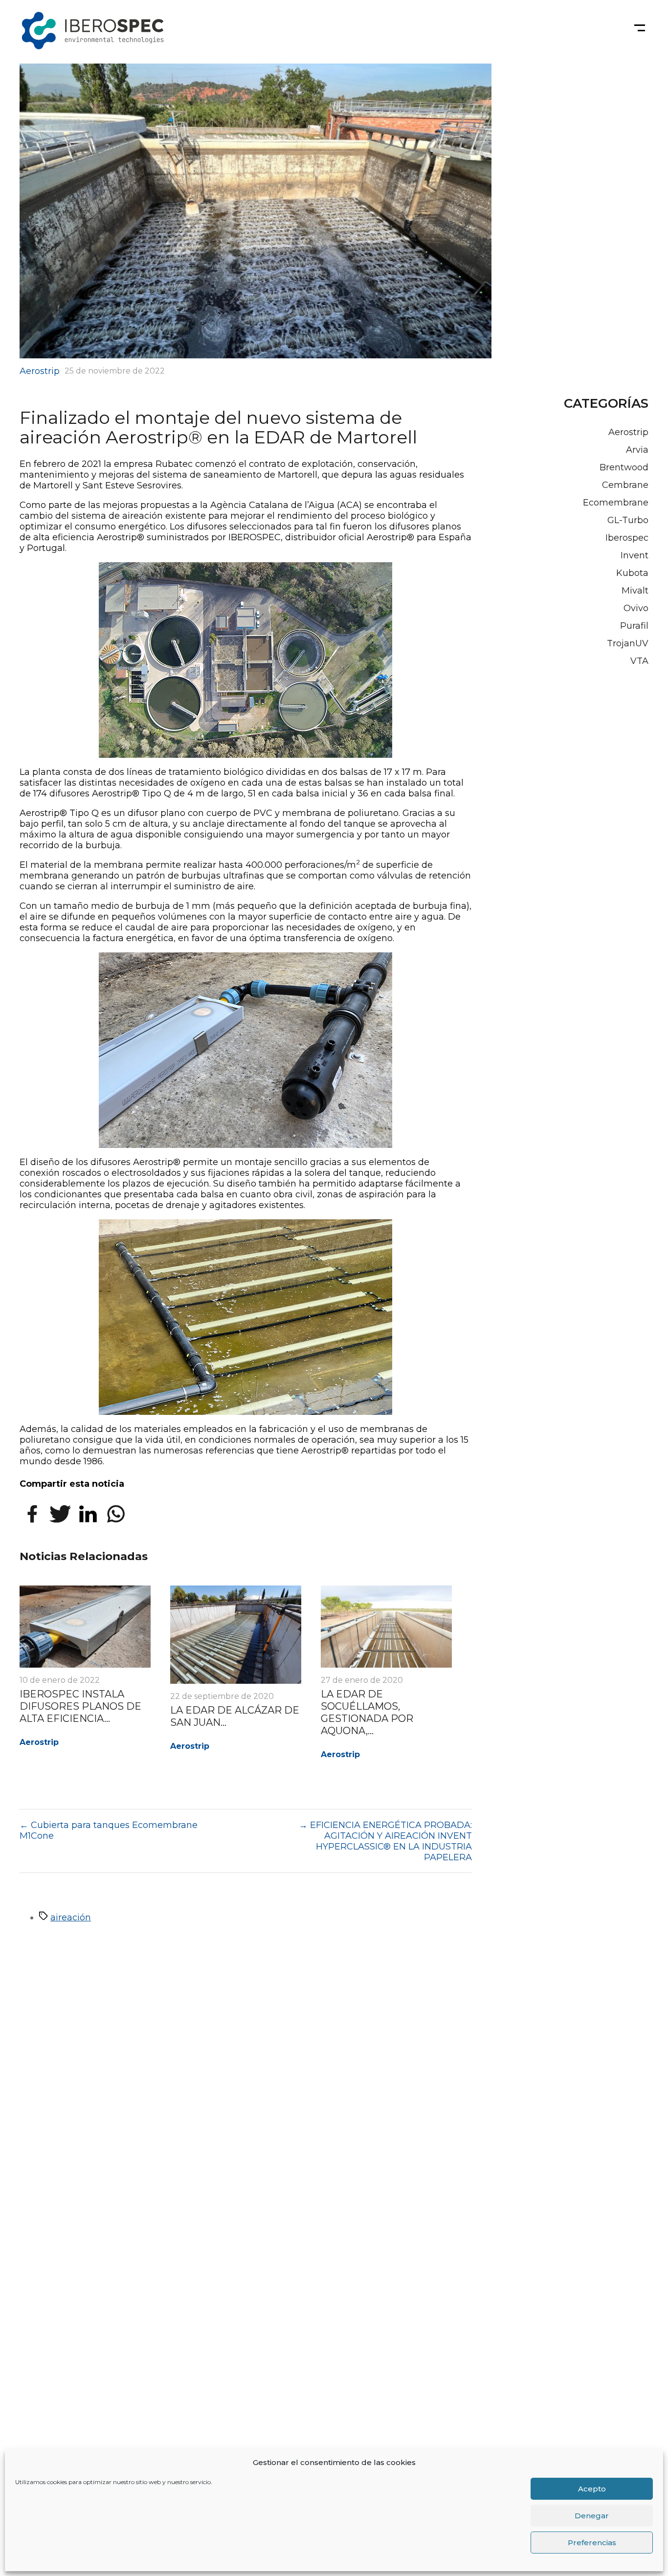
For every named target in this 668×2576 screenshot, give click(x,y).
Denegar (592, 2516)
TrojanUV (628, 643)
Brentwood (624, 467)
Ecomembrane (616, 503)
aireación (71, 1917)
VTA (639, 661)
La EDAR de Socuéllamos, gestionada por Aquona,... (367, 1712)
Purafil (634, 626)
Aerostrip (40, 371)
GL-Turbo (628, 520)
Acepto (592, 2489)
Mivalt (635, 591)
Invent (635, 555)
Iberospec (627, 538)
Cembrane (625, 485)
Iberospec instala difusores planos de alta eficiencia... (80, 1706)
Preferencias (592, 2543)
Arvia (637, 450)
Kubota (632, 573)
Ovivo (636, 608)
